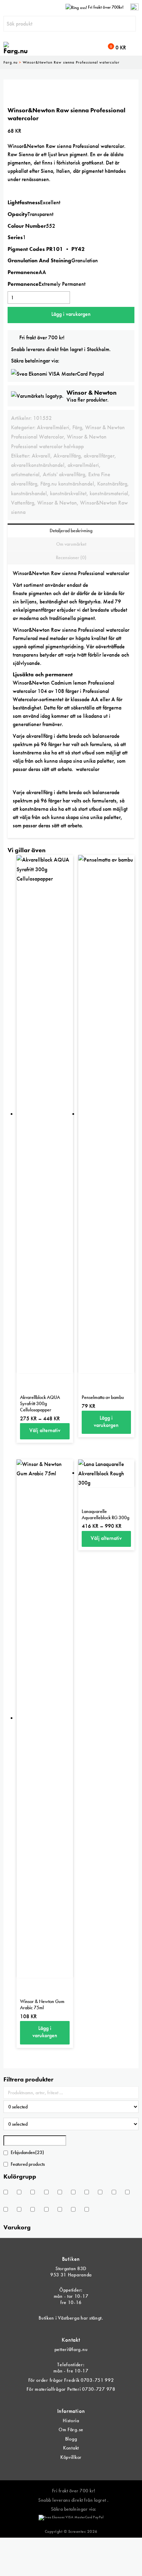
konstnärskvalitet (68, 493)
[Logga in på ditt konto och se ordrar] (134, 7)
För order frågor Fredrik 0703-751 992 (71, 2380)
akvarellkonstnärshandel (38, 465)
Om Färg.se (71, 2429)
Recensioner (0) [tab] (71, 557)
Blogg (71, 2439)
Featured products (28, 2164)
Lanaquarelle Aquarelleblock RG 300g (105, 1514)
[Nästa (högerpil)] (130, 1288)
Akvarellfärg (67, 456)
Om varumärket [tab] (71, 544)
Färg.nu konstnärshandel (67, 484)
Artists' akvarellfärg (64, 474)
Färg (77, 427)
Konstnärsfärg (112, 484)
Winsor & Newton (57, 503)
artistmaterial (25, 474)
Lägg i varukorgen (71, 314)
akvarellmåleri (83, 465)
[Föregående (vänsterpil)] (12, 1288)
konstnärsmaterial (109, 493)
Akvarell (41, 456)
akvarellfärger (99, 456)
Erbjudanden (27, 2152)
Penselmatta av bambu (103, 1397)
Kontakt (71, 2448)
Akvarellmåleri (53, 427)
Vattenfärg (23, 503)
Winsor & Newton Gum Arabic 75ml (42, 2004)
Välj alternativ (45, 1430)
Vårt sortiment (28, 585)
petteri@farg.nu (71, 2349)
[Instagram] (76, 2469)
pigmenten (40, 593)
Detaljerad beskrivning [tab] (71, 530)
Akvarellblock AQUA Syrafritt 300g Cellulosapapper (40, 1403)
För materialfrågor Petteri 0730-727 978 (71, 2389)
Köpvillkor (71, 2457)
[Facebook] (66, 2469)
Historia (71, 2420)
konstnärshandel (29, 493)
